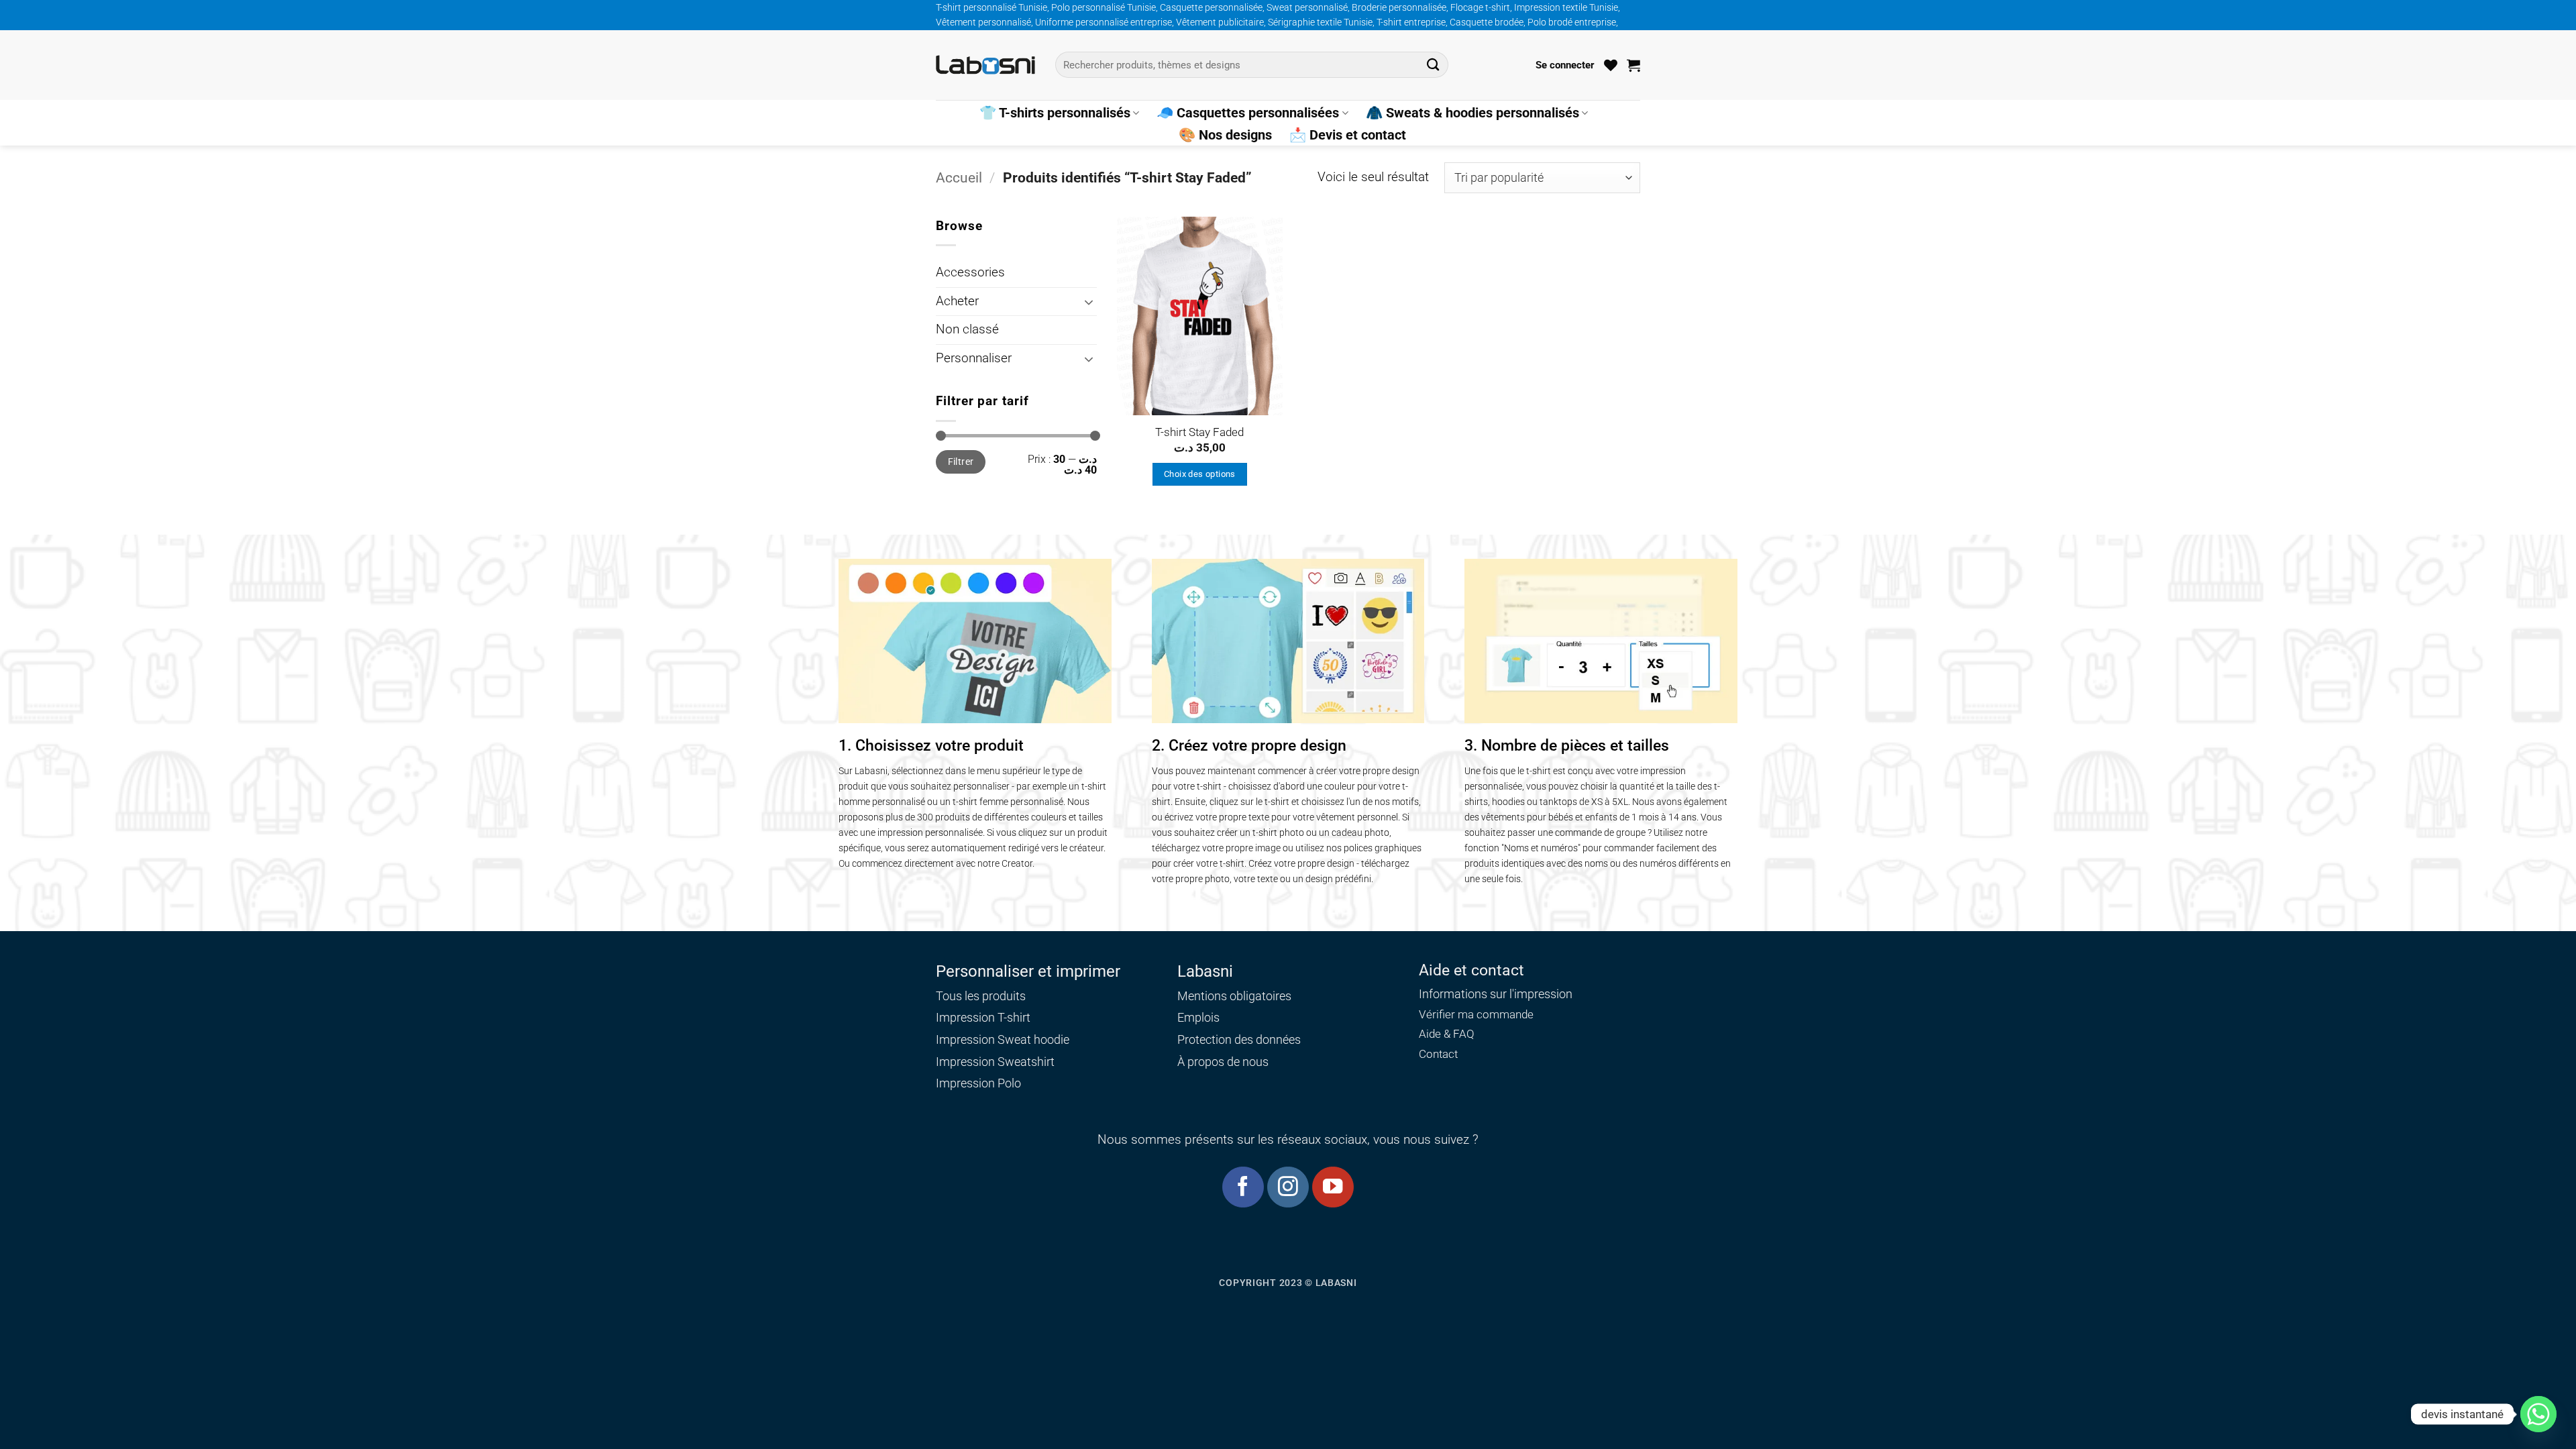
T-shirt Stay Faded (1199, 432)
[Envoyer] (1433, 65)
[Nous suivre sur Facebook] (1243, 1187)
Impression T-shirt (983, 1017)
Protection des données (1239, 1039)
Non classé (967, 329)
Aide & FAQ (1447, 1034)
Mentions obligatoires (1234, 996)
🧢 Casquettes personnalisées (1248, 113)
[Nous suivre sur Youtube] (1333, 1187)
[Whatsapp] (2538, 1414)
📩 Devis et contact (1348, 135)
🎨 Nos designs (1225, 135)
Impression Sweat (983, 1039)
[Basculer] (1089, 302)
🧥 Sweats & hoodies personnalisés (1472, 113)
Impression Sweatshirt (995, 1062)
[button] (1565, 65)
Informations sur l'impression (1496, 994)
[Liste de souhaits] (1611, 65)
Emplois (1198, 1017)
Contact (1438, 1054)
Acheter (957, 301)
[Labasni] (985, 65)
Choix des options (1200, 474)
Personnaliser (974, 358)
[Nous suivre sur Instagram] (1288, 1187)
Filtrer (961, 462)
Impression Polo (978, 1083)
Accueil (959, 177)
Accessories (970, 272)
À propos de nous (1223, 1062)
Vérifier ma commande (1476, 1015)
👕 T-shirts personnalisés (1055, 113)
